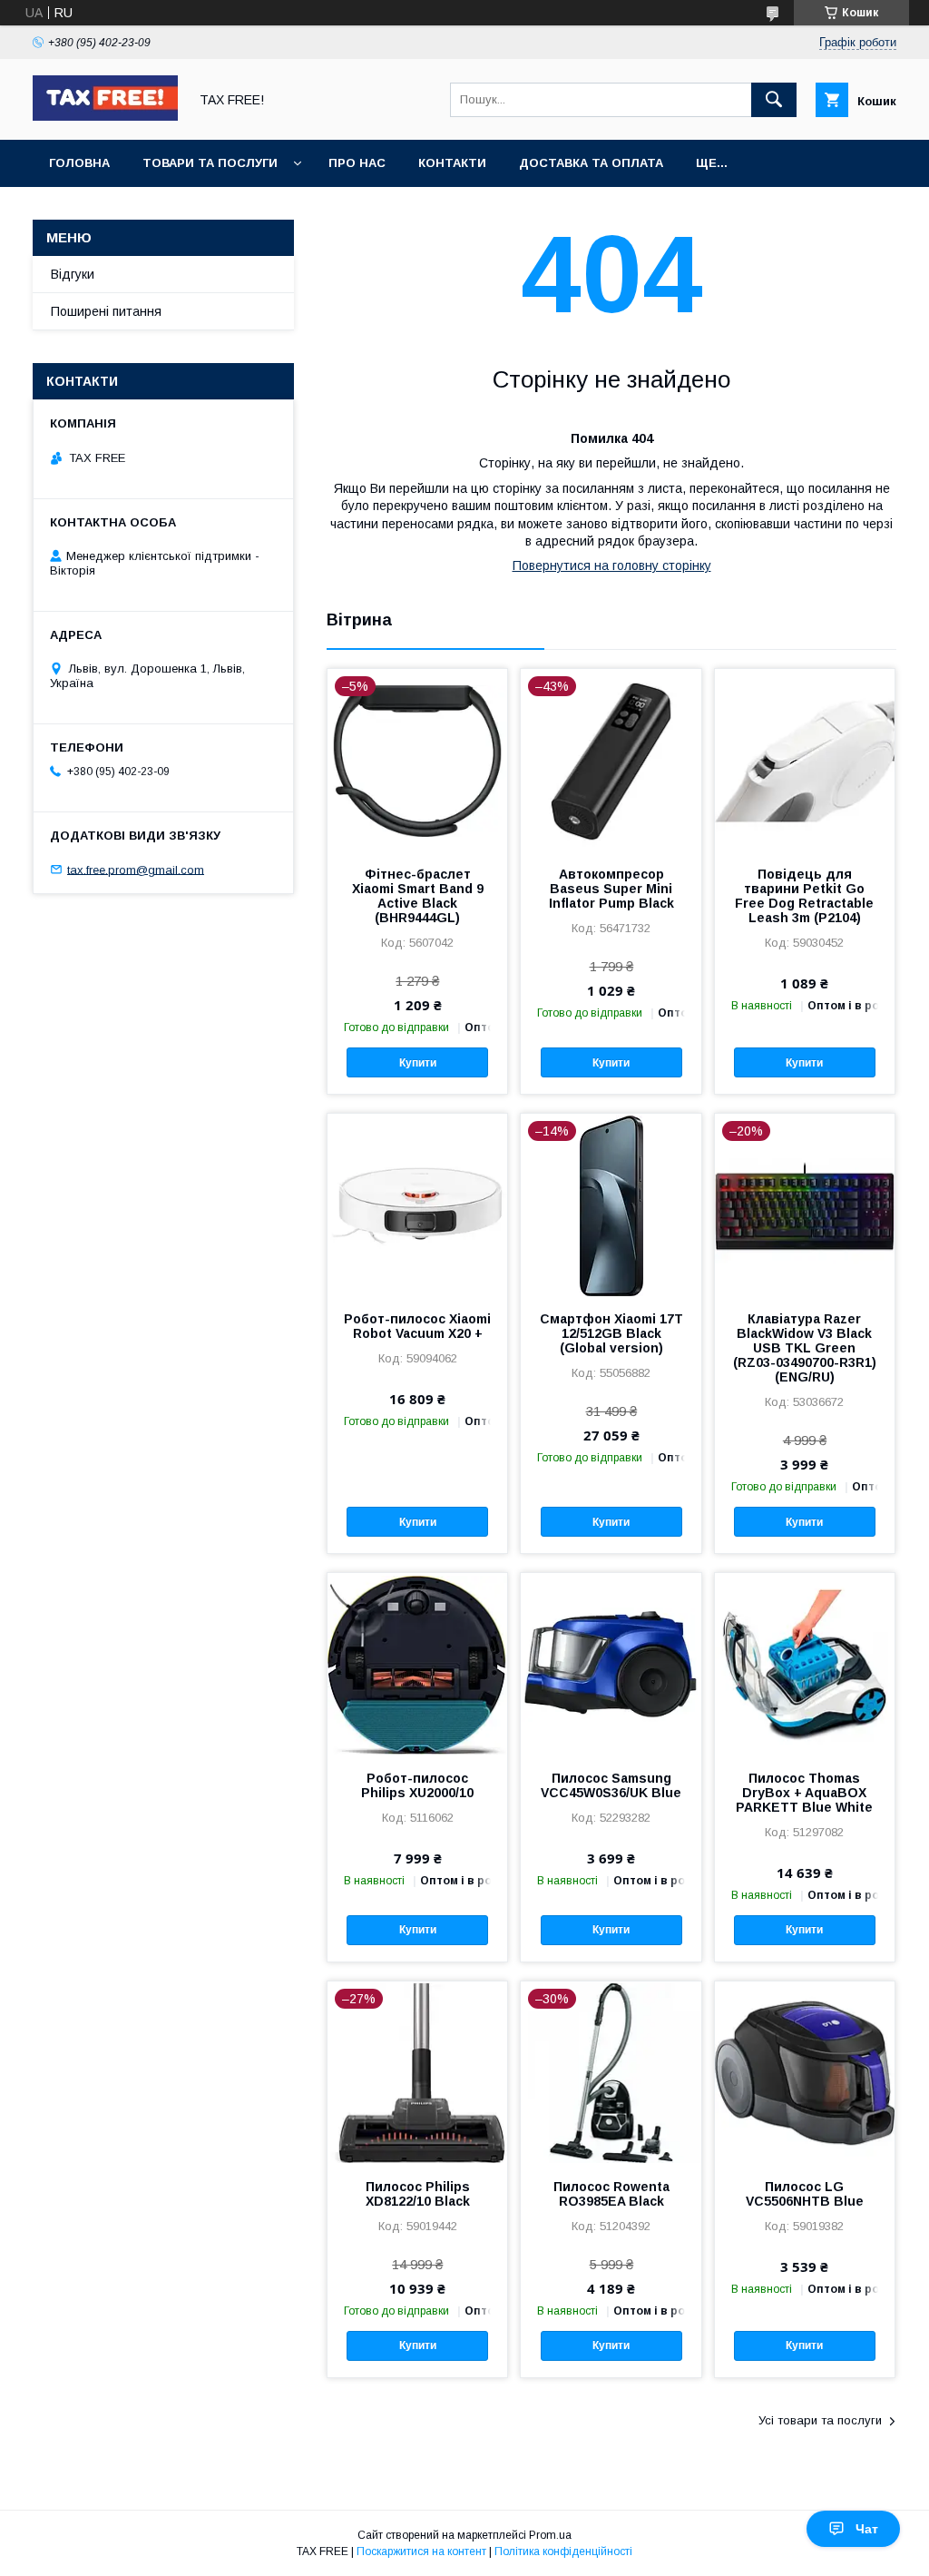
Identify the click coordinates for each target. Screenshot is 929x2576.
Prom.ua (550, 2535)
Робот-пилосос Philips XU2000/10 (417, 1785)
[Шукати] (774, 100)
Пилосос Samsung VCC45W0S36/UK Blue (611, 1785)
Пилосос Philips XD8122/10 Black (418, 2194)
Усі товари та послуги (820, 2420)
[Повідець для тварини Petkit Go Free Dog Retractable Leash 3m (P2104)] (805, 760)
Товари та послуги (210, 163)
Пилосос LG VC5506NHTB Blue (805, 2194)
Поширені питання (106, 311)
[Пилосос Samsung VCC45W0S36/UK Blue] (611, 1664)
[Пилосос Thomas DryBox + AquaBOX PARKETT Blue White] (805, 1664)
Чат (867, 2529)
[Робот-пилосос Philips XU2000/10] (417, 1664)
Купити (418, 1063)
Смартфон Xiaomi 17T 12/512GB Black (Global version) (611, 1333)
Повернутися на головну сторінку (612, 565)
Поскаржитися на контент (421, 2551)
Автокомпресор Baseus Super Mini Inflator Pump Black (611, 889)
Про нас (357, 163)
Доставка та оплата (591, 163)
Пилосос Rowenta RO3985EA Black (611, 2194)
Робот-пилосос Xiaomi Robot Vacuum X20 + (417, 1326)
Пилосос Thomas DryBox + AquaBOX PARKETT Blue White (804, 1793)
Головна (79, 163)
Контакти (452, 163)
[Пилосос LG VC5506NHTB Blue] (805, 2072)
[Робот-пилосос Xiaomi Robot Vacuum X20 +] (417, 1204)
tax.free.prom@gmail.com (136, 869)
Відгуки (73, 274)
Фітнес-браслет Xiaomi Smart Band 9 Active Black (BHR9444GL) (418, 896)
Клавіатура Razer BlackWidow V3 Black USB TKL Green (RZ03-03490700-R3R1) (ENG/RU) (805, 1348)
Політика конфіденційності (563, 2551)
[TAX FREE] (105, 116)
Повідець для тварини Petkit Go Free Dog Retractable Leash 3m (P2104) (804, 896)
